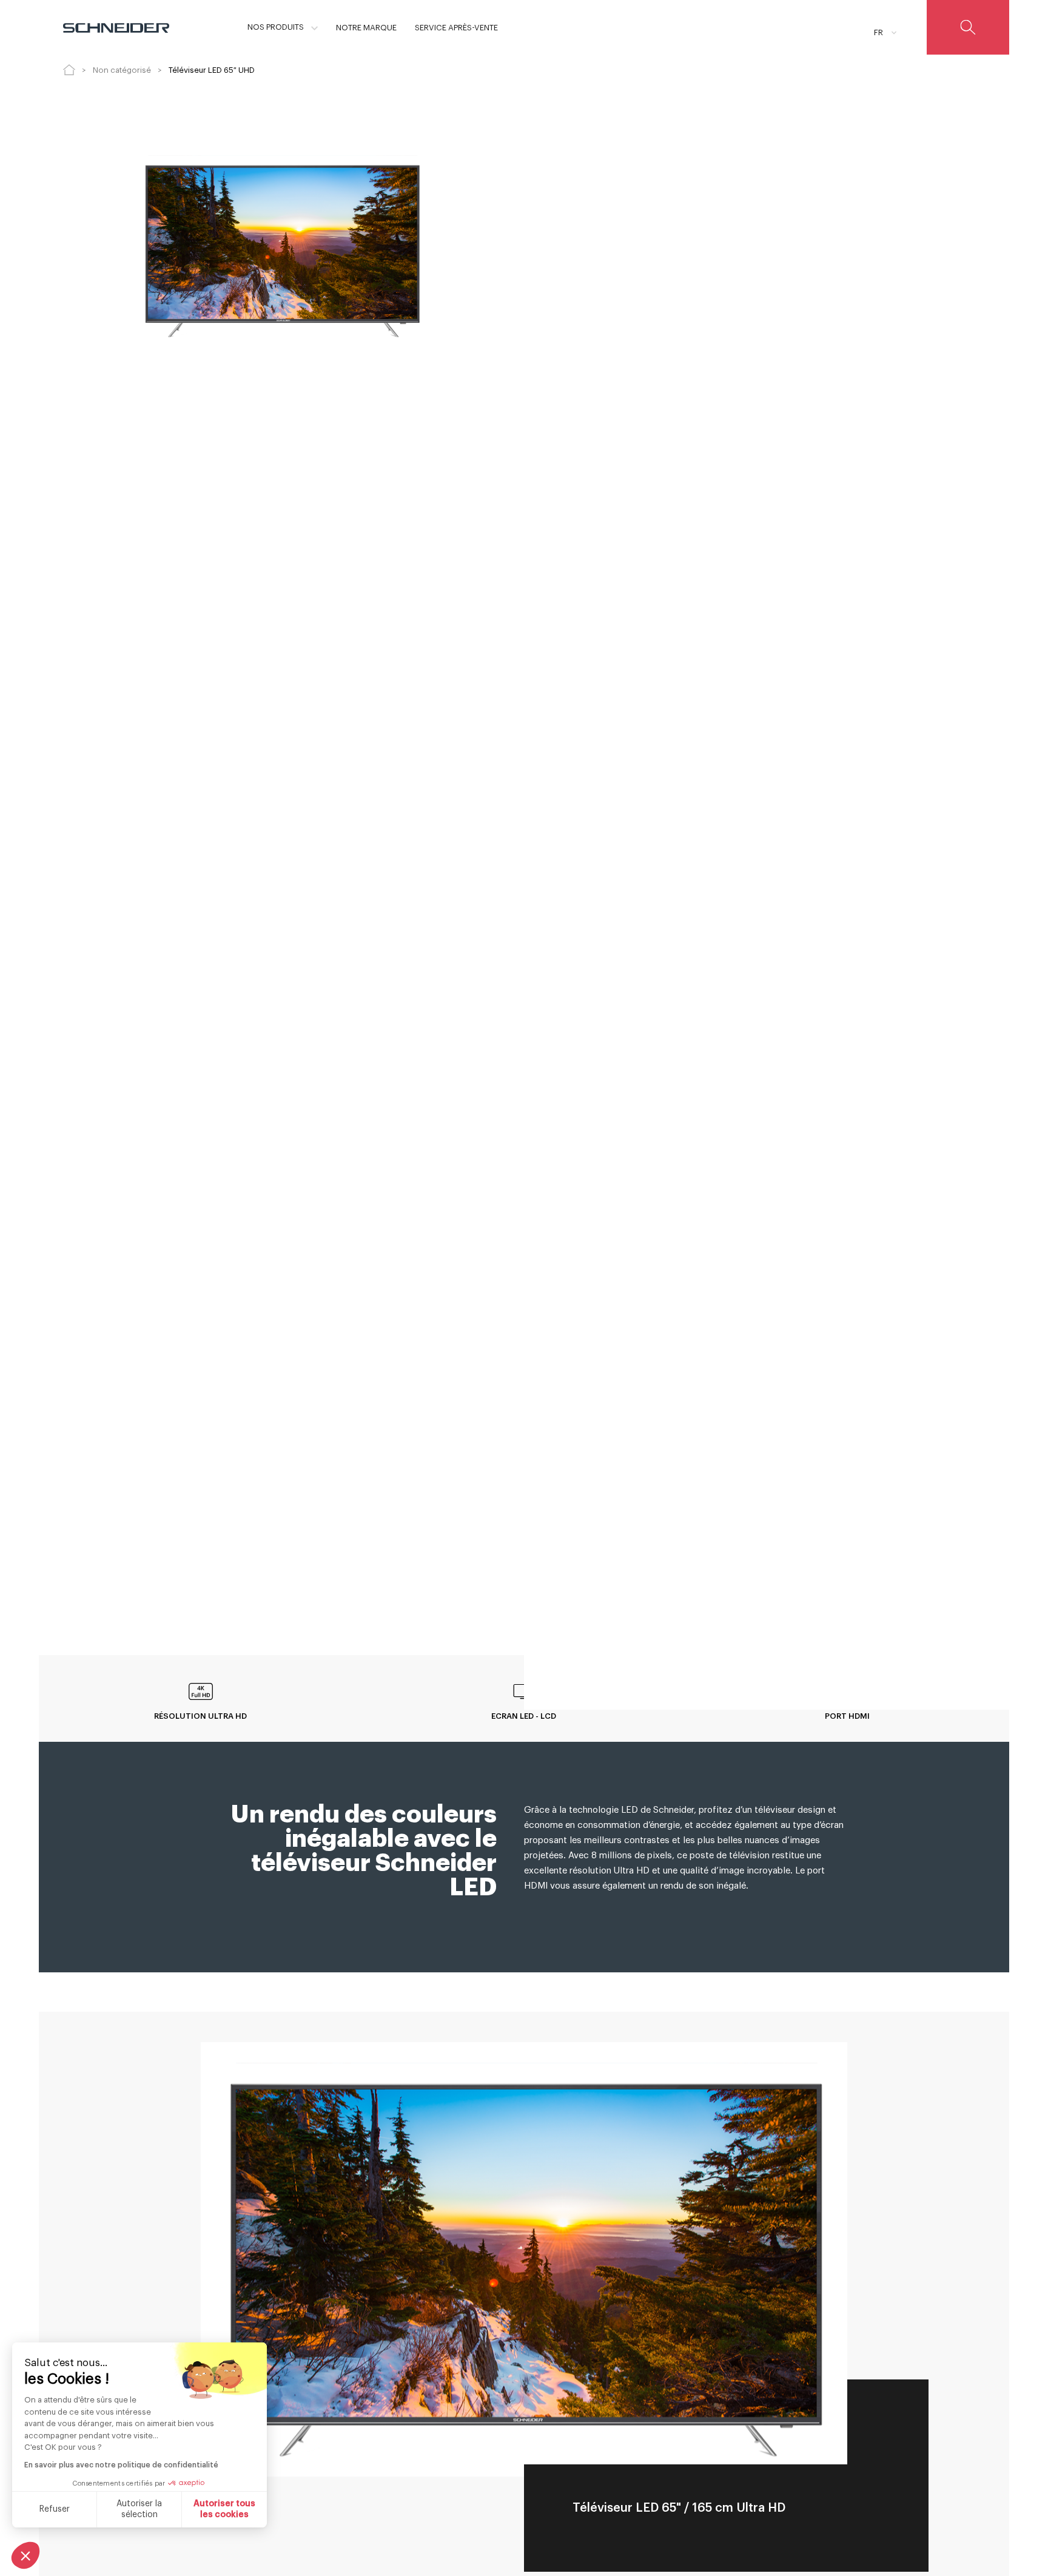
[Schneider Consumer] (116, 27)
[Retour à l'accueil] (69, 70)
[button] (25, 2555)
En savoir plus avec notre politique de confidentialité (121, 2465)
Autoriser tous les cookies (224, 2509)
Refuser (55, 2509)
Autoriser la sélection (139, 2509)
